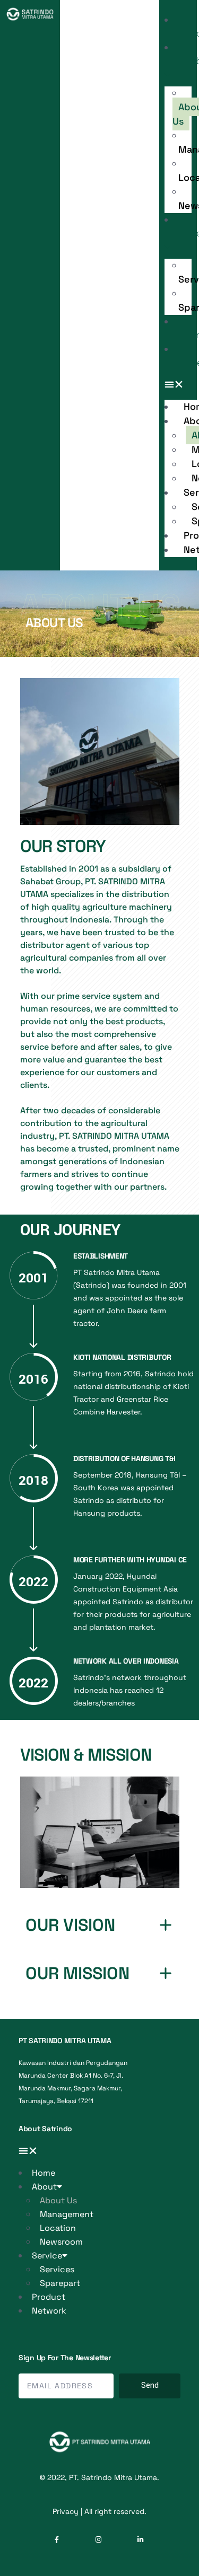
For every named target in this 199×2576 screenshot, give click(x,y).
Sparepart (60, 2283)
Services (57, 2269)
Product (49, 2297)
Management (67, 2214)
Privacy (66, 2511)
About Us (58, 2200)
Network (49, 2311)
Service (47, 2256)
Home (44, 2173)
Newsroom (61, 2242)
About (44, 2187)
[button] (178, 385)
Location (58, 2228)
